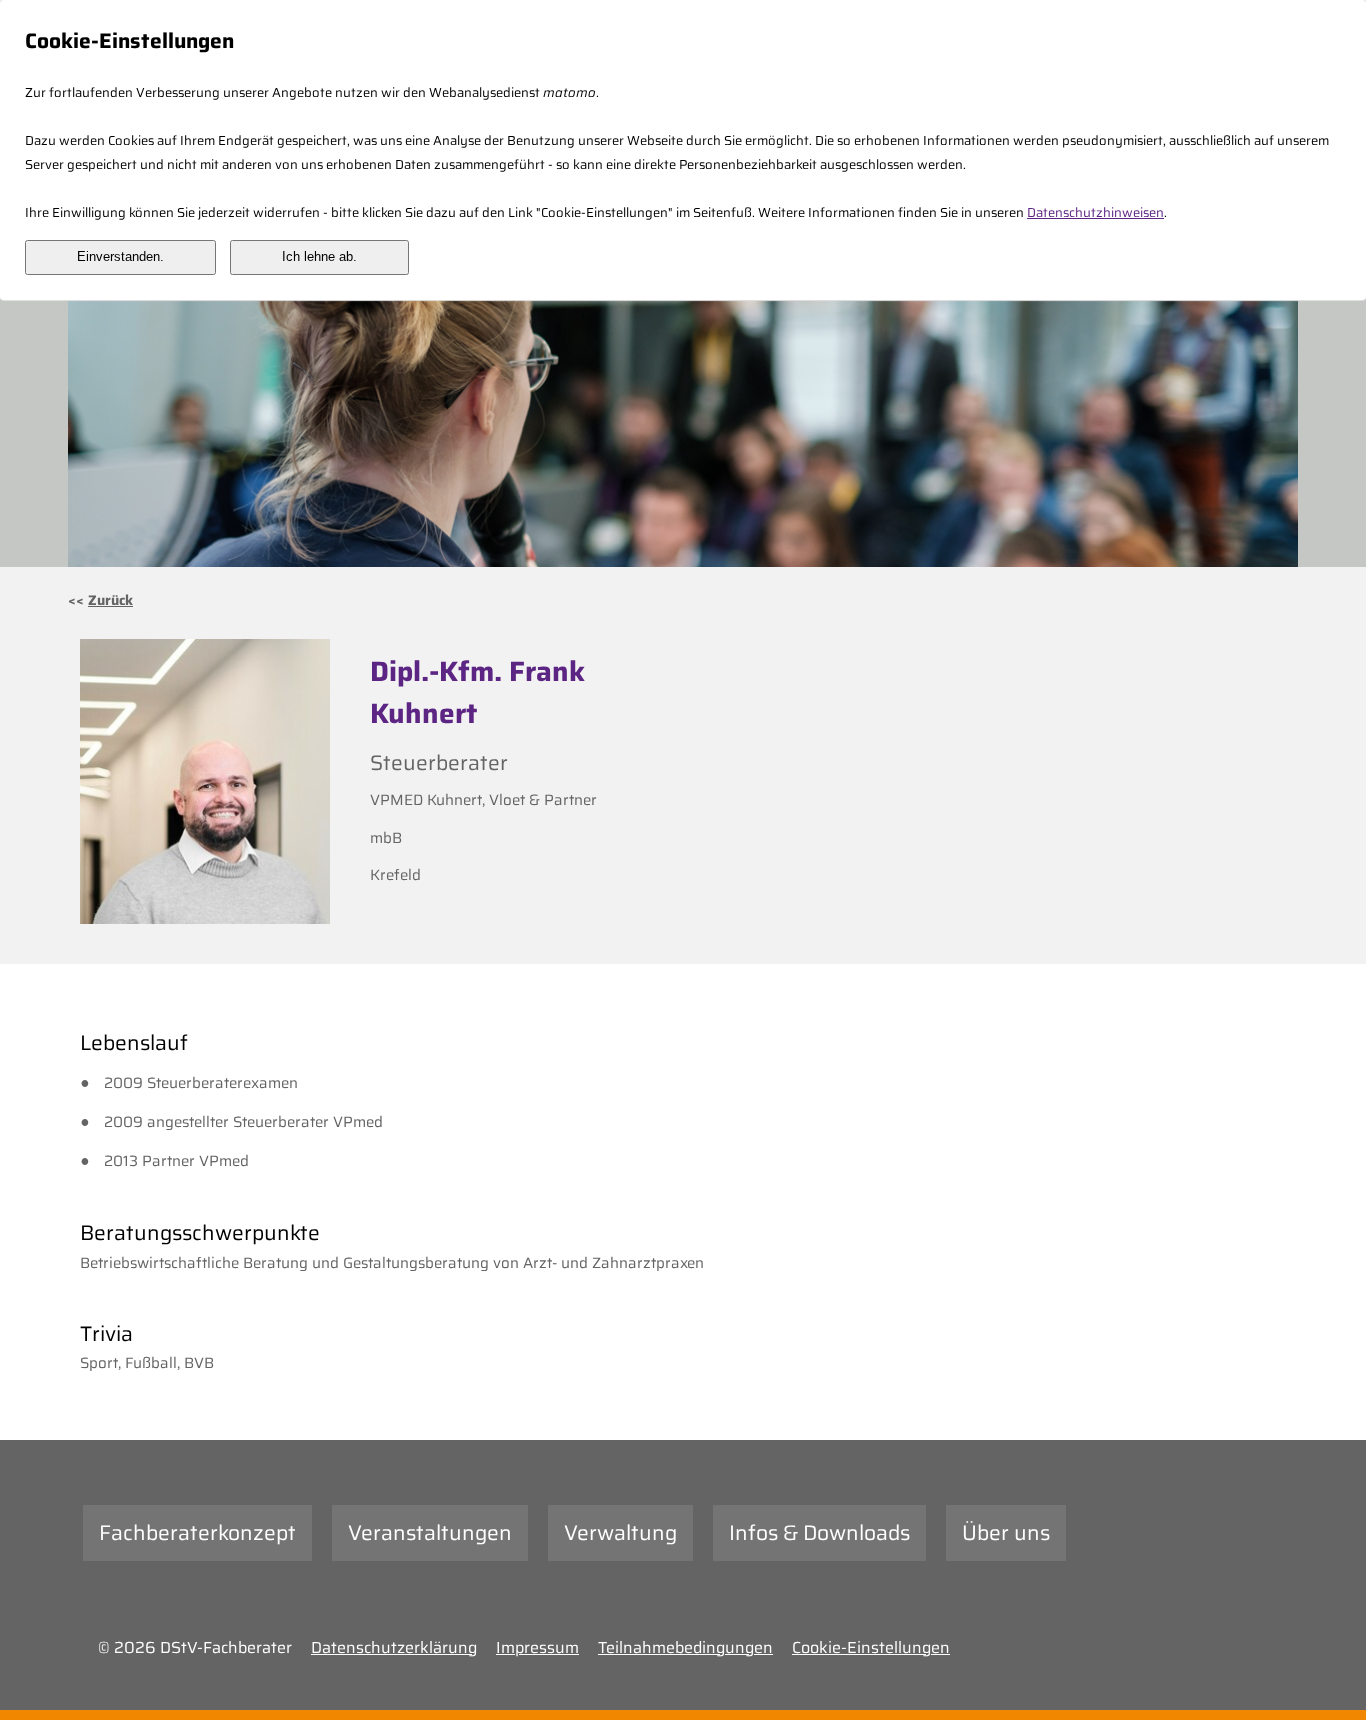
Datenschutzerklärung (394, 1647)
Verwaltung (620, 1532)
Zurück (110, 600)
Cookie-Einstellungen (871, 1647)
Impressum (537, 1647)
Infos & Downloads (819, 1532)
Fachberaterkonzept (197, 1532)
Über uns (1006, 1532)
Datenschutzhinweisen (1095, 212)
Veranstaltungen (430, 1532)
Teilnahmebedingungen (685, 1647)
